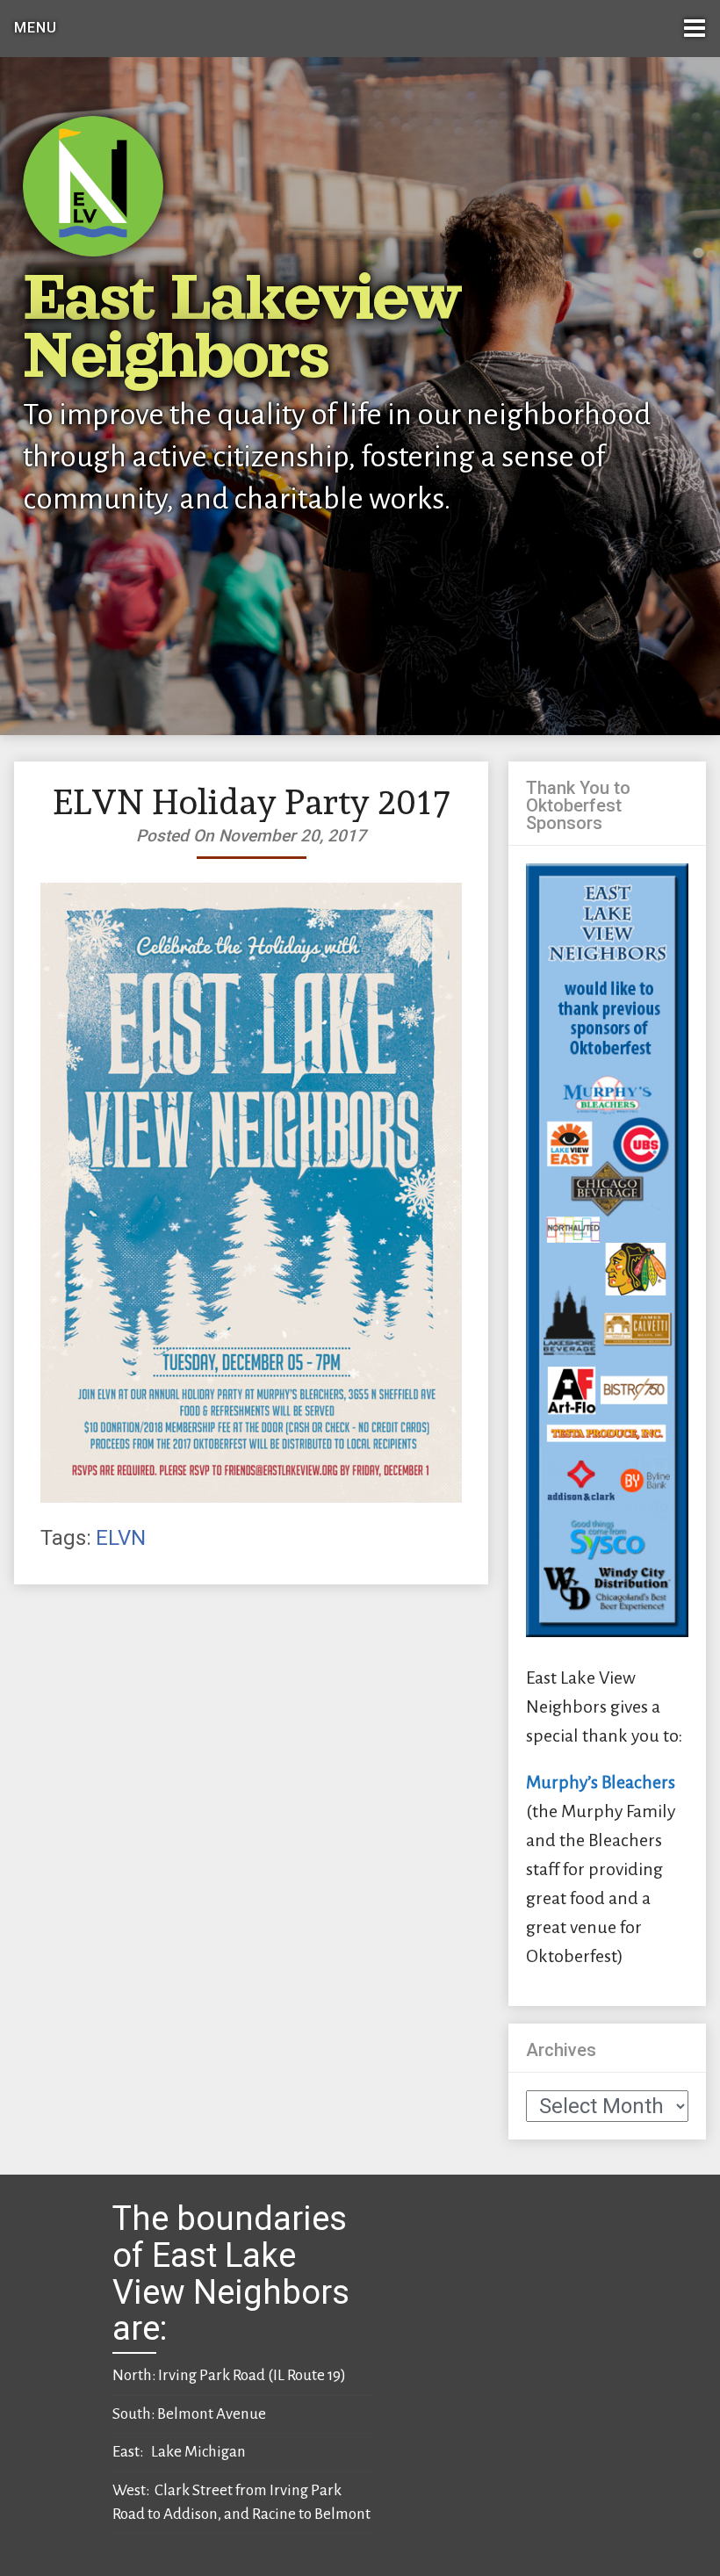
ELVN (121, 1538)
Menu (36, 28)
